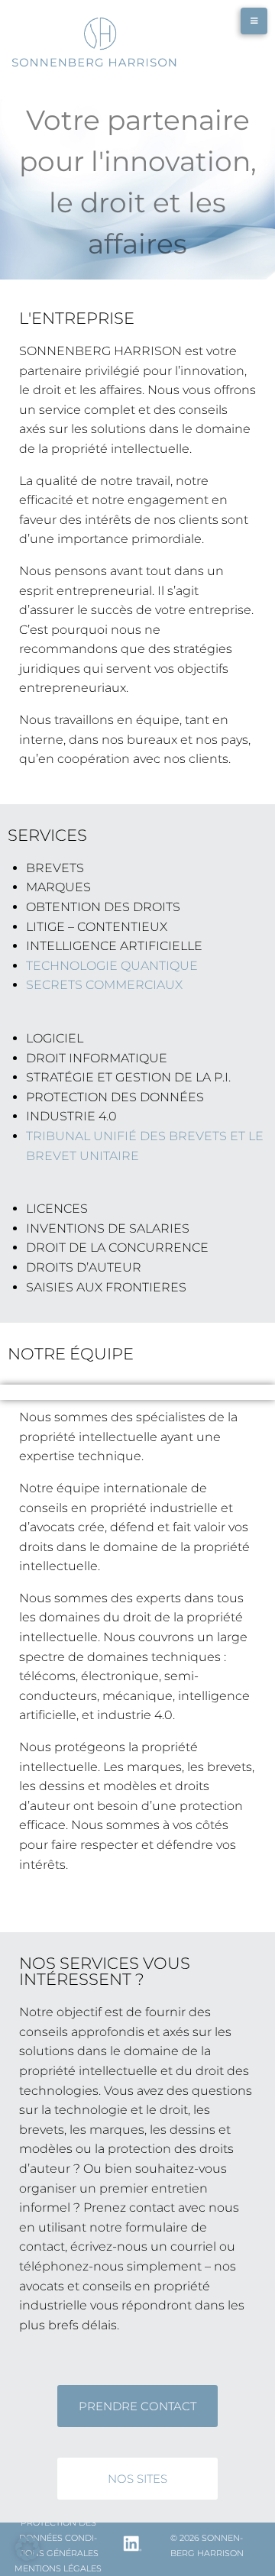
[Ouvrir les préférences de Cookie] (27, 2557)
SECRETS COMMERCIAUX (104, 985)
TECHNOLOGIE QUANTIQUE (112, 966)
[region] (137, 182)
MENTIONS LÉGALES (58, 2568)
